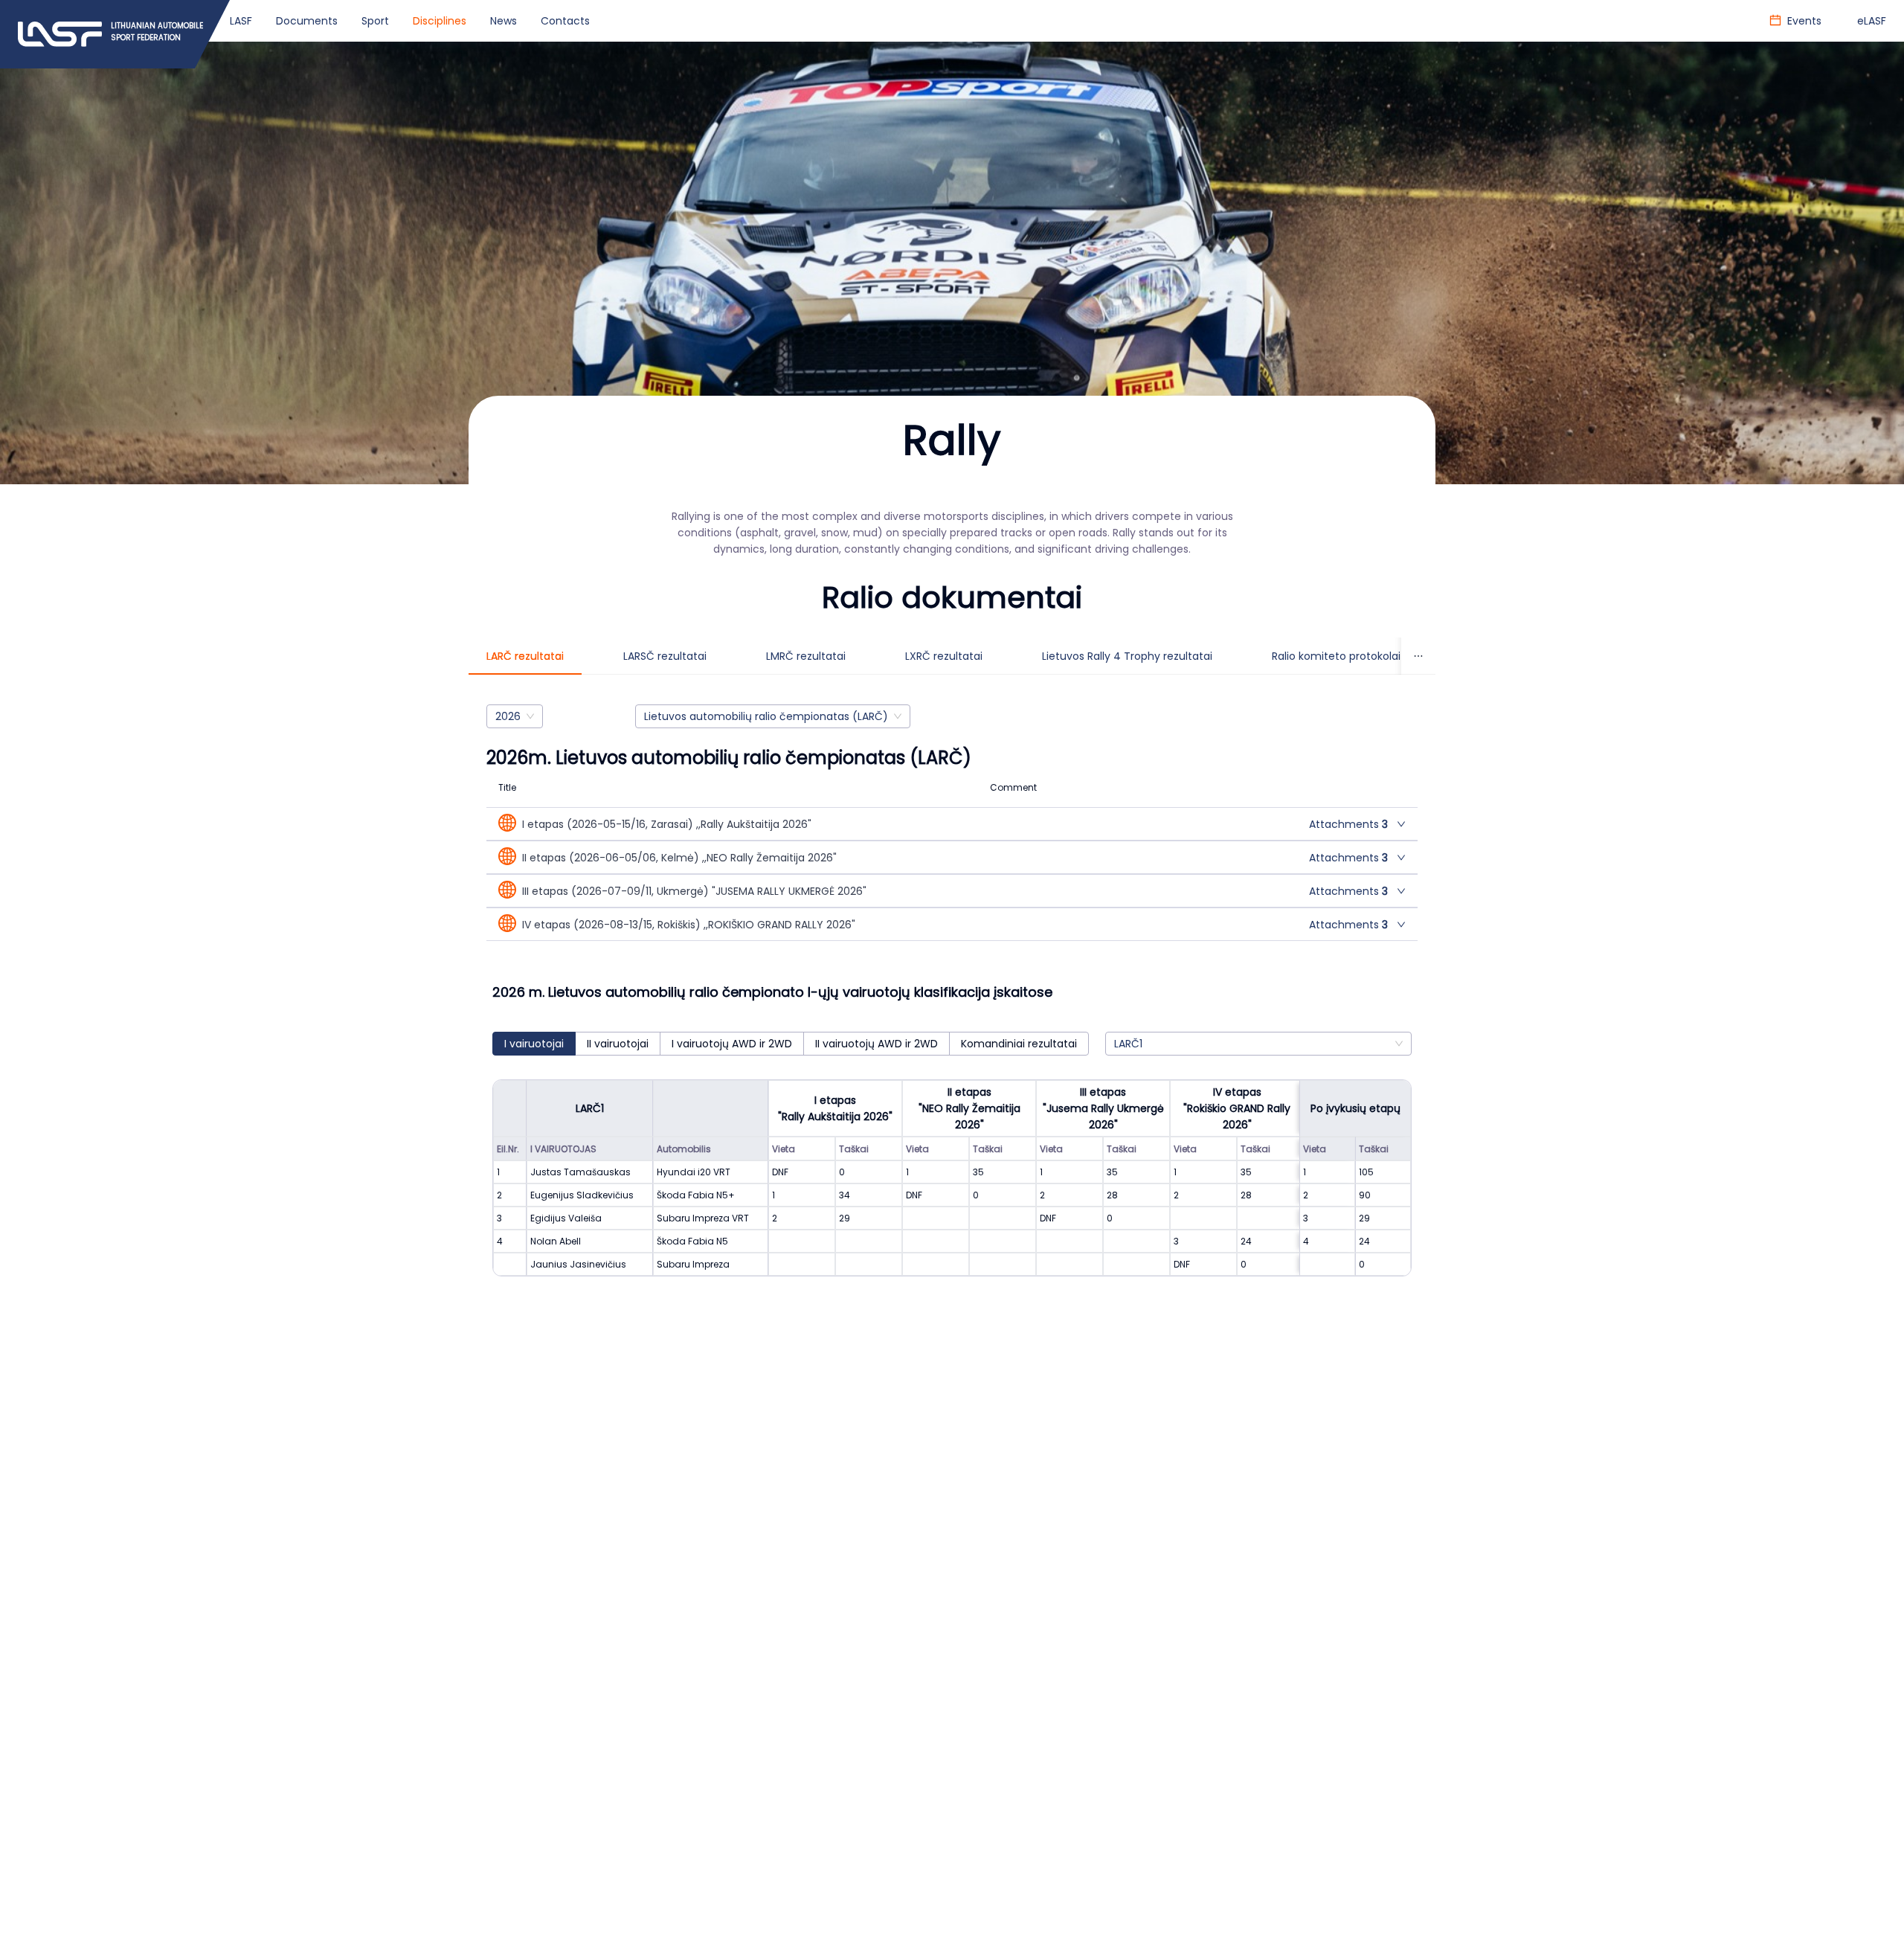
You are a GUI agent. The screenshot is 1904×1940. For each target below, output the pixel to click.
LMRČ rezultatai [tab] (806, 656)
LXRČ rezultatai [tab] (944, 656)
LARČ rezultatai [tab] (525, 656)
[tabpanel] (952, 1005)
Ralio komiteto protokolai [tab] (1336, 656)
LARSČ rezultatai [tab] (665, 656)
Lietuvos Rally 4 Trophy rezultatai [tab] (1127, 656)
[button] (952, 824)
